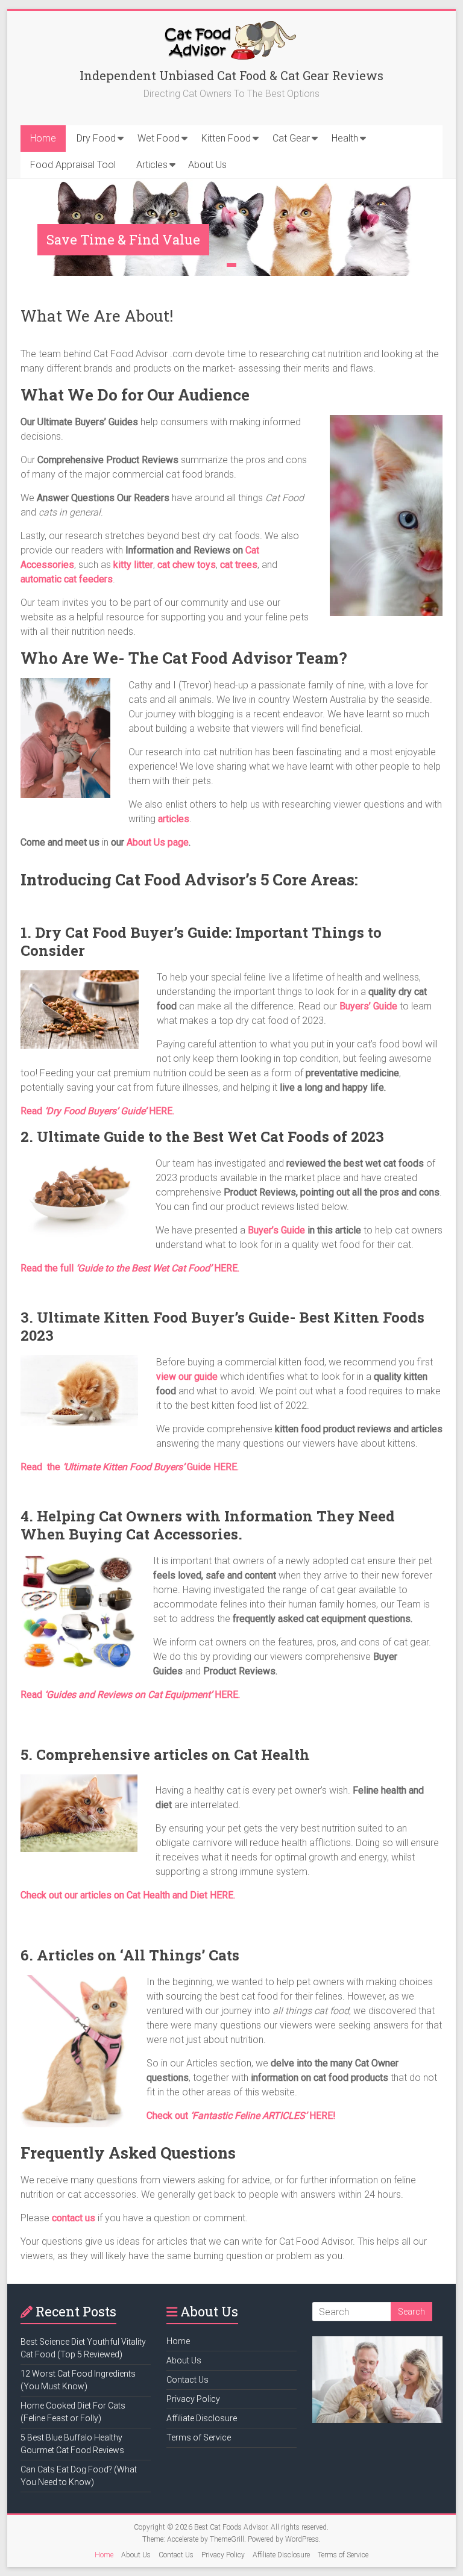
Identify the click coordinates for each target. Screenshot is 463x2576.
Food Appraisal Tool (73, 165)
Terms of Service (199, 2437)
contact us (74, 2218)
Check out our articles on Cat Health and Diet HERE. (128, 1895)
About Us (207, 165)
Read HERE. (130, 1695)
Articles (152, 165)
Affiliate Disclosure (202, 2418)
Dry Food (96, 138)
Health (345, 138)
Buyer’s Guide (276, 1230)
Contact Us (187, 2380)
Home (43, 138)
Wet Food (159, 138)
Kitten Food (226, 138)
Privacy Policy (193, 2399)
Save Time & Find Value (123, 239)
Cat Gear (291, 138)
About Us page (158, 842)
